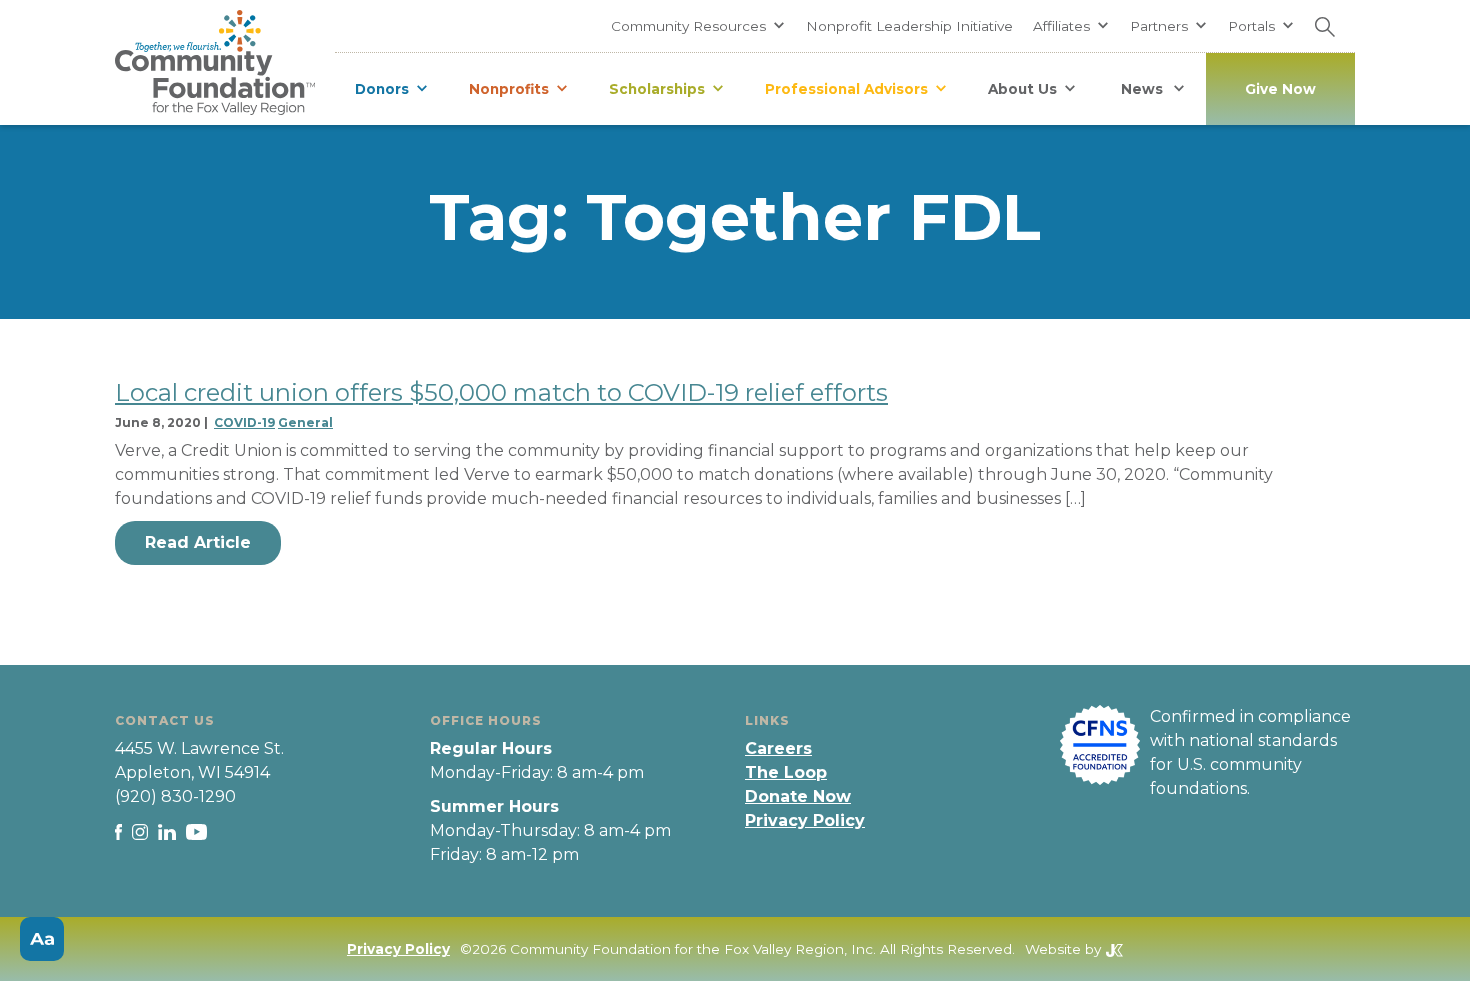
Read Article (198, 542)
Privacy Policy (805, 820)
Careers (778, 748)
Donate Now (798, 796)
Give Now (1280, 89)
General (305, 422)
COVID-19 (244, 422)
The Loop (786, 772)
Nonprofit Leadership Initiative (909, 26)
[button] (698, 26)
